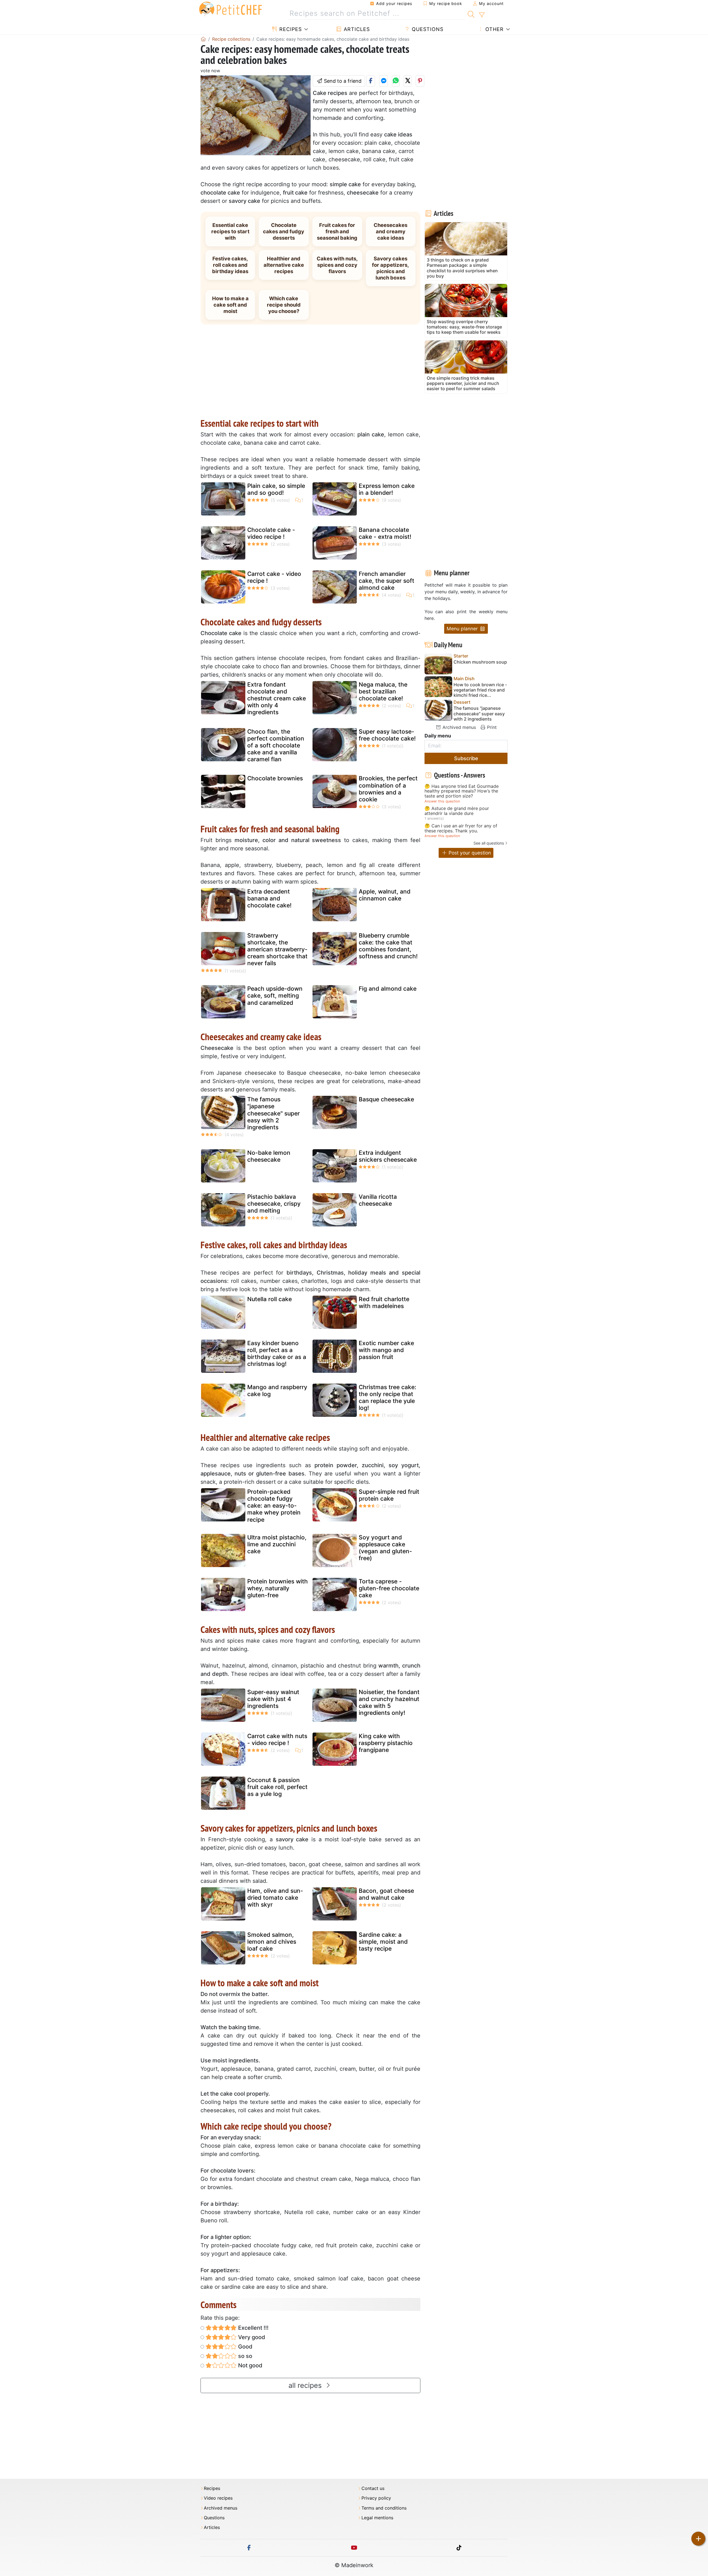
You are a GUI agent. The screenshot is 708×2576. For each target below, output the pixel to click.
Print (491, 727)
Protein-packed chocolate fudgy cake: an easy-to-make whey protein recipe (274, 1506)
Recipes (290, 29)
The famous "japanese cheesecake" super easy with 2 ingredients (274, 1113)
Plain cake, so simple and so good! (276, 489)
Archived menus (459, 727)
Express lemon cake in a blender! (387, 489)
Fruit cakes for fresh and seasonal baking (337, 231)
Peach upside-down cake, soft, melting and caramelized (275, 996)
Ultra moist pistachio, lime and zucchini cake (277, 1544)
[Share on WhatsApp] (396, 81)
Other (494, 29)
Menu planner (463, 629)
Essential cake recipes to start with (230, 231)
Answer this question (442, 801)
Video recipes (218, 2498)
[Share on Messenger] (383, 81)
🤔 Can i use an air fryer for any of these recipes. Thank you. (461, 828)
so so (244, 2356)
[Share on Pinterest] (420, 81)
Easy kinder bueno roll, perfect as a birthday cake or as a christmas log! (277, 1354)
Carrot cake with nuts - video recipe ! (277, 1739)
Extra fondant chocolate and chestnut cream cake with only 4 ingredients (277, 698)
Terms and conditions (384, 2508)
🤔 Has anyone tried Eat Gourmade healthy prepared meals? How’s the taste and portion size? (462, 791)
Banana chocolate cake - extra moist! (385, 533)
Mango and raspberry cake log (277, 1391)
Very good (251, 2337)
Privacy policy (376, 2498)
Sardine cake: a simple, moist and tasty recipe (383, 1942)
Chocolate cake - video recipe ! (271, 533)
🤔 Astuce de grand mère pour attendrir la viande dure (457, 811)
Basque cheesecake (386, 1099)
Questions (427, 29)
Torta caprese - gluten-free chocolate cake (389, 1588)
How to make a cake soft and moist (230, 305)
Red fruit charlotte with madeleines (384, 1303)
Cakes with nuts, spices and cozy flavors (337, 265)
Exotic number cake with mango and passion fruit (386, 1350)
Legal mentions (377, 2518)
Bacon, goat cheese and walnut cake (386, 1894)
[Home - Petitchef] (203, 39)
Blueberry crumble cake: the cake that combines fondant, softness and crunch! (388, 946)
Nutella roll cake (270, 1299)
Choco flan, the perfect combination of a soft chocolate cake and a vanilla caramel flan (276, 745)
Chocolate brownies (275, 778)
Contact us (373, 2488)
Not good (250, 2365)
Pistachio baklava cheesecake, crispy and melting (274, 1204)
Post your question (469, 853)
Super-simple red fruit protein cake (389, 1495)
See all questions (489, 843)
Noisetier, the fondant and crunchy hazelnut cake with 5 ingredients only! (389, 1703)
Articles (356, 29)
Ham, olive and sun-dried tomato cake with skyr (275, 1898)
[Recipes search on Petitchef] (471, 14)
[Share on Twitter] (408, 81)
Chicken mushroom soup (480, 662)
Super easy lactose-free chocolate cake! (387, 735)
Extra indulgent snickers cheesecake (388, 1156)
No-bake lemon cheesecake (269, 1156)
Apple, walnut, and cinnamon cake (385, 895)
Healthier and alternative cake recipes (284, 265)
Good (245, 2347)
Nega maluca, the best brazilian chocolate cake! (383, 691)
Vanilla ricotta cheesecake (378, 1200)
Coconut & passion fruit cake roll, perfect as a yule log (277, 1787)
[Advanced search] (482, 15)
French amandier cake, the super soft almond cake (386, 581)
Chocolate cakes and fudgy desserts (284, 231)
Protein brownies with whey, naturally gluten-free (278, 1588)
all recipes (306, 2385)
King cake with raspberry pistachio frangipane (386, 1743)
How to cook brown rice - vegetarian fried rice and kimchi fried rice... (480, 690)
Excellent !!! (253, 2328)
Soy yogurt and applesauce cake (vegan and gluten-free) (385, 1548)
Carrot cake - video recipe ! (274, 577)
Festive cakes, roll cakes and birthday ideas (230, 265)
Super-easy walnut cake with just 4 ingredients (273, 1699)
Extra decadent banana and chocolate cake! (269, 898)
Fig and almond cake (388, 989)
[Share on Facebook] (371, 81)
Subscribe (466, 758)
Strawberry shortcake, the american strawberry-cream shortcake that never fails (277, 949)
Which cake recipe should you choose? (284, 305)
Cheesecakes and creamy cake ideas (391, 231)
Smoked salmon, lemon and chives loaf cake (272, 1942)
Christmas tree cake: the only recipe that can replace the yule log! (387, 1398)
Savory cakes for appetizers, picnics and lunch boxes (391, 268)
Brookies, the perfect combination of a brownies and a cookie (388, 789)
